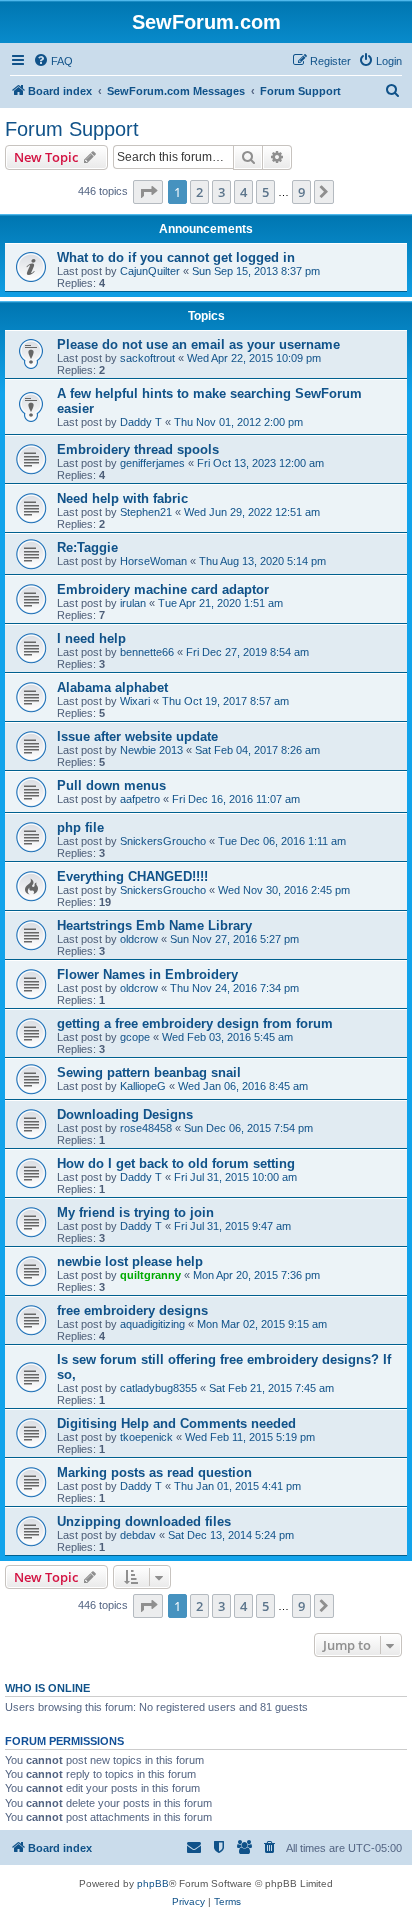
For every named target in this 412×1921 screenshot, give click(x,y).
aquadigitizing (152, 1324)
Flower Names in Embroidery (147, 974)
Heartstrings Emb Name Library (154, 925)
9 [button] (301, 192)
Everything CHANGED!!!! (132, 876)
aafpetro (140, 799)
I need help (91, 638)
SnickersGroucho (163, 841)
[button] (148, 192)
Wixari (135, 701)
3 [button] (221, 192)
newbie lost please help (130, 1261)
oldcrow (139, 939)
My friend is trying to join (135, 1212)
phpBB (153, 1883)
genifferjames (152, 463)
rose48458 (146, 1128)
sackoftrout (147, 358)
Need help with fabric (122, 498)
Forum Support (72, 129)
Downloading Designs (125, 1114)
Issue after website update (137, 736)
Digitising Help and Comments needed (176, 1423)
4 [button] (243, 192)
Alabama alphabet (112, 687)
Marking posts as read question (154, 1472)
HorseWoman (153, 561)
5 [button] (265, 192)
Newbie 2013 (151, 750)
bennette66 (147, 652)
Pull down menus (111, 785)
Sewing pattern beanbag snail (149, 1072)
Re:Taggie (87, 547)
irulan (133, 603)
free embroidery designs (132, 1310)
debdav (138, 1535)
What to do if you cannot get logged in (176, 257)
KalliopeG (143, 1086)
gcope (135, 1037)
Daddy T (141, 422)
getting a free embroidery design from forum (195, 1023)
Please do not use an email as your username (198, 344)
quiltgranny (150, 1275)
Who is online (47, 1688)
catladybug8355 (158, 1388)
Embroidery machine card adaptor (163, 589)
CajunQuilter (150, 271)
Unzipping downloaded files (144, 1521)
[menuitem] (53, 61)
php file (80, 827)
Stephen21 (146, 512)
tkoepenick (146, 1437)
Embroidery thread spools (138, 449)
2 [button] (199, 192)
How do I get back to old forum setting (176, 1163)
